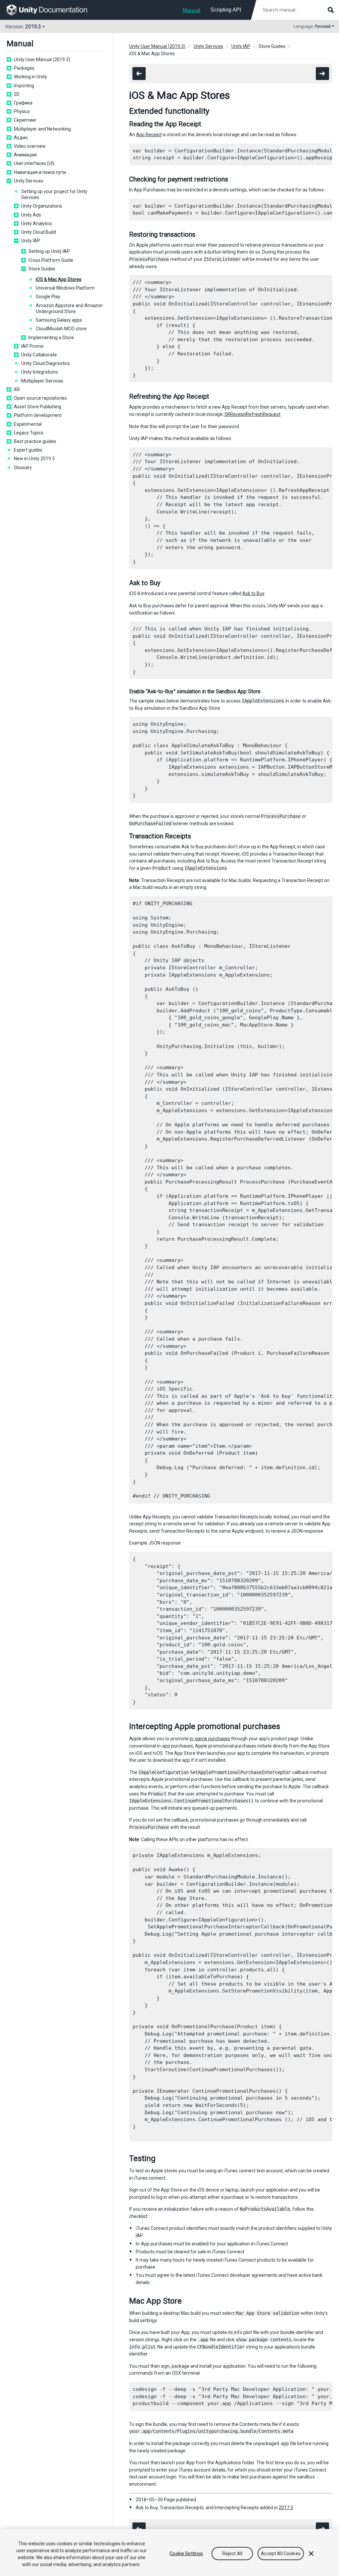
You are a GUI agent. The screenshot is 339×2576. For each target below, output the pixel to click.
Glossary (23, 467)
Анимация (25, 155)
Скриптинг (25, 120)
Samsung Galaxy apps (59, 320)
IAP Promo (32, 346)
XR (17, 389)
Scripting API (226, 10)
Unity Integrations (40, 372)
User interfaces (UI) (34, 163)
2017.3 (286, 2508)
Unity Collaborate (39, 355)
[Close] (311, 2554)
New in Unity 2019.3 (34, 459)
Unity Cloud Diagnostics (46, 363)
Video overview (30, 146)
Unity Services (29, 181)
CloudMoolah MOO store (61, 329)
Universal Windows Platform (65, 288)
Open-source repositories (40, 398)
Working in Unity (30, 77)
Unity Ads (31, 215)
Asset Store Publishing (38, 407)
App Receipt (149, 135)
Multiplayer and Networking (42, 129)
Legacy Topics (29, 433)
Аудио (21, 138)
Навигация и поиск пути (40, 172)
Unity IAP (31, 241)
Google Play (48, 297)
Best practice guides (35, 441)
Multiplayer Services (42, 381)
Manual (192, 10)
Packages (24, 68)
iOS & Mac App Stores (59, 279)
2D (17, 94)
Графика (23, 103)
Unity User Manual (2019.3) (42, 60)
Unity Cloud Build (39, 232)
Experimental (28, 424)
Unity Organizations (42, 206)
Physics (22, 111)
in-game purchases (210, 1739)
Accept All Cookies (281, 2554)
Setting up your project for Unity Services (54, 194)
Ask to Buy (253, 593)
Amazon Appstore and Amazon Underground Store (69, 308)
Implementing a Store (51, 338)
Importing (24, 86)
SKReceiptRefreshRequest (252, 414)
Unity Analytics (37, 223)
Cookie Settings (186, 2554)
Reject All (232, 2554)
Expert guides (28, 450)
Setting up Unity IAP (49, 251)
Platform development (38, 415)
